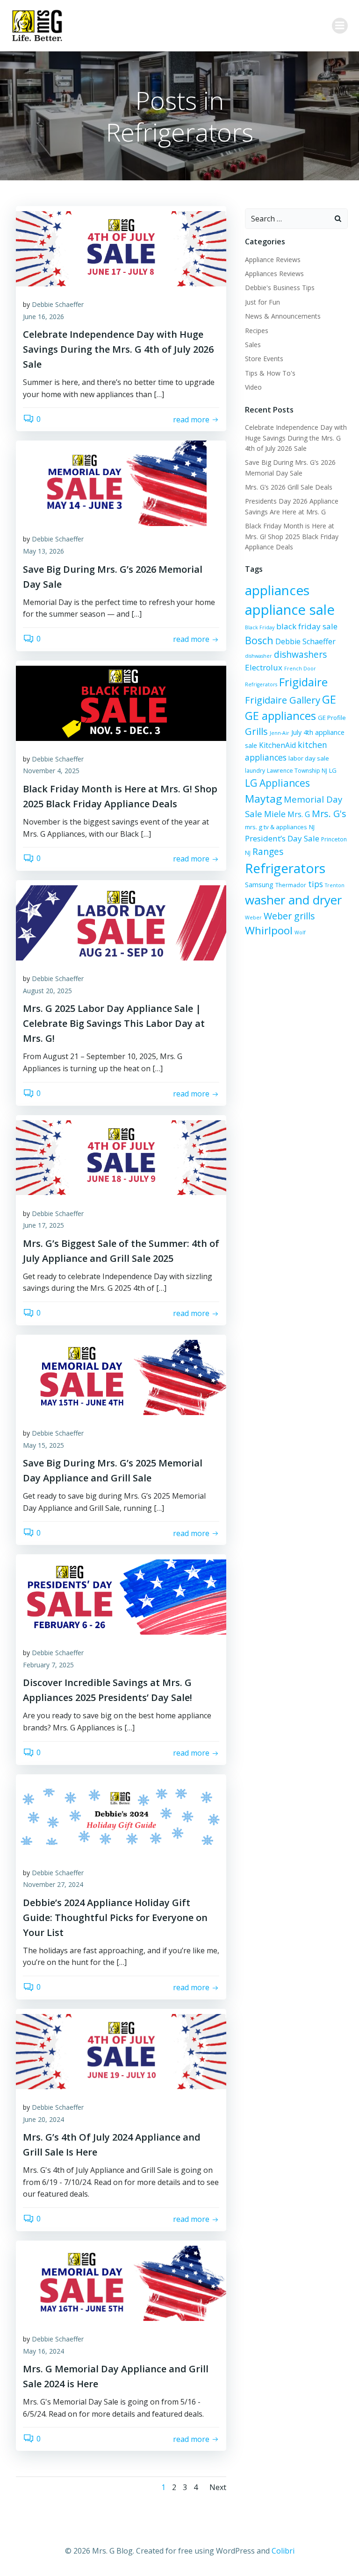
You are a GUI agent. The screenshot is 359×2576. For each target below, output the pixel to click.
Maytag (263, 799)
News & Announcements (283, 316)
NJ (312, 827)
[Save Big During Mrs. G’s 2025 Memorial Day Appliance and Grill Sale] (121, 1377)
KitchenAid (277, 745)
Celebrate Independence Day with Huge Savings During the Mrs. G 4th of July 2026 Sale (296, 438)
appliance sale (290, 610)
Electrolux (264, 667)
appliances (277, 590)
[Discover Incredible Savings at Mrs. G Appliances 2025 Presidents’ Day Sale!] (121, 1596)
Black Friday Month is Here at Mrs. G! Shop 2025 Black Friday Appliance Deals (292, 536)
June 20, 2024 (43, 2119)
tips (316, 884)
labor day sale (309, 758)
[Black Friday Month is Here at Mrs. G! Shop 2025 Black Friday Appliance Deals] (121, 703)
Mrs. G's (329, 814)
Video (253, 387)
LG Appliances (277, 783)
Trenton (335, 885)
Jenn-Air (280, 733)
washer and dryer (293, 900)
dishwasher (258, 656)
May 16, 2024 (43, 2351)
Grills (256, 731)
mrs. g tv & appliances (276, 827)
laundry (255, 771)
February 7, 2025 (48, 1665)
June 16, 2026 (43, 317)
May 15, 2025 (43, 1445)
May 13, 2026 (43, 551)
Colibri (283, 2551)
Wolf (300, 932)
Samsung (259, 885)
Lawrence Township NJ (297, 771)
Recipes (257, 331)
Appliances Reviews (274, 274)
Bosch (259, 640)
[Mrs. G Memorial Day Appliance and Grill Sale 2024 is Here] (121, 2283)
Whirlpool (269, 930)
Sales (253, 345)
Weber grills (289, 916)
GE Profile (332, 718)
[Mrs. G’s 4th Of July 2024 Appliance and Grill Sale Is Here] (121, 2051)
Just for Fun (262, 302)
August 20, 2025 (47, 991)
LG (333, 770)
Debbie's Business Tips (280, 288)
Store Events (264, 359)
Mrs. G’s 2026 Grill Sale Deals (289, 487)
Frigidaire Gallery (283, 700)
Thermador (291, 885)
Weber (253, 918)
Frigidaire (303, 682)
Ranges (268, 851)
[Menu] (340, 26)
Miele (275, 814)
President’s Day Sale (282, 838)
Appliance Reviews (273, 260)
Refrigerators (285, 868)
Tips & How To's (270, 373)
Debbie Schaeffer (58, 304)
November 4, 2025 (51, 771)
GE (329, 699)
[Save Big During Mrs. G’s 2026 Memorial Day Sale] (121, 483)
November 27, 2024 (53, 1884)
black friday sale (307, 626)
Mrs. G (299, 814)
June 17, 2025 (43, 1225)
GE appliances (280, 716)
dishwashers (300, 654)
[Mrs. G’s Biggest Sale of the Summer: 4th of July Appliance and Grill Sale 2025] (121, 1157)
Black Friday (260, 627)
